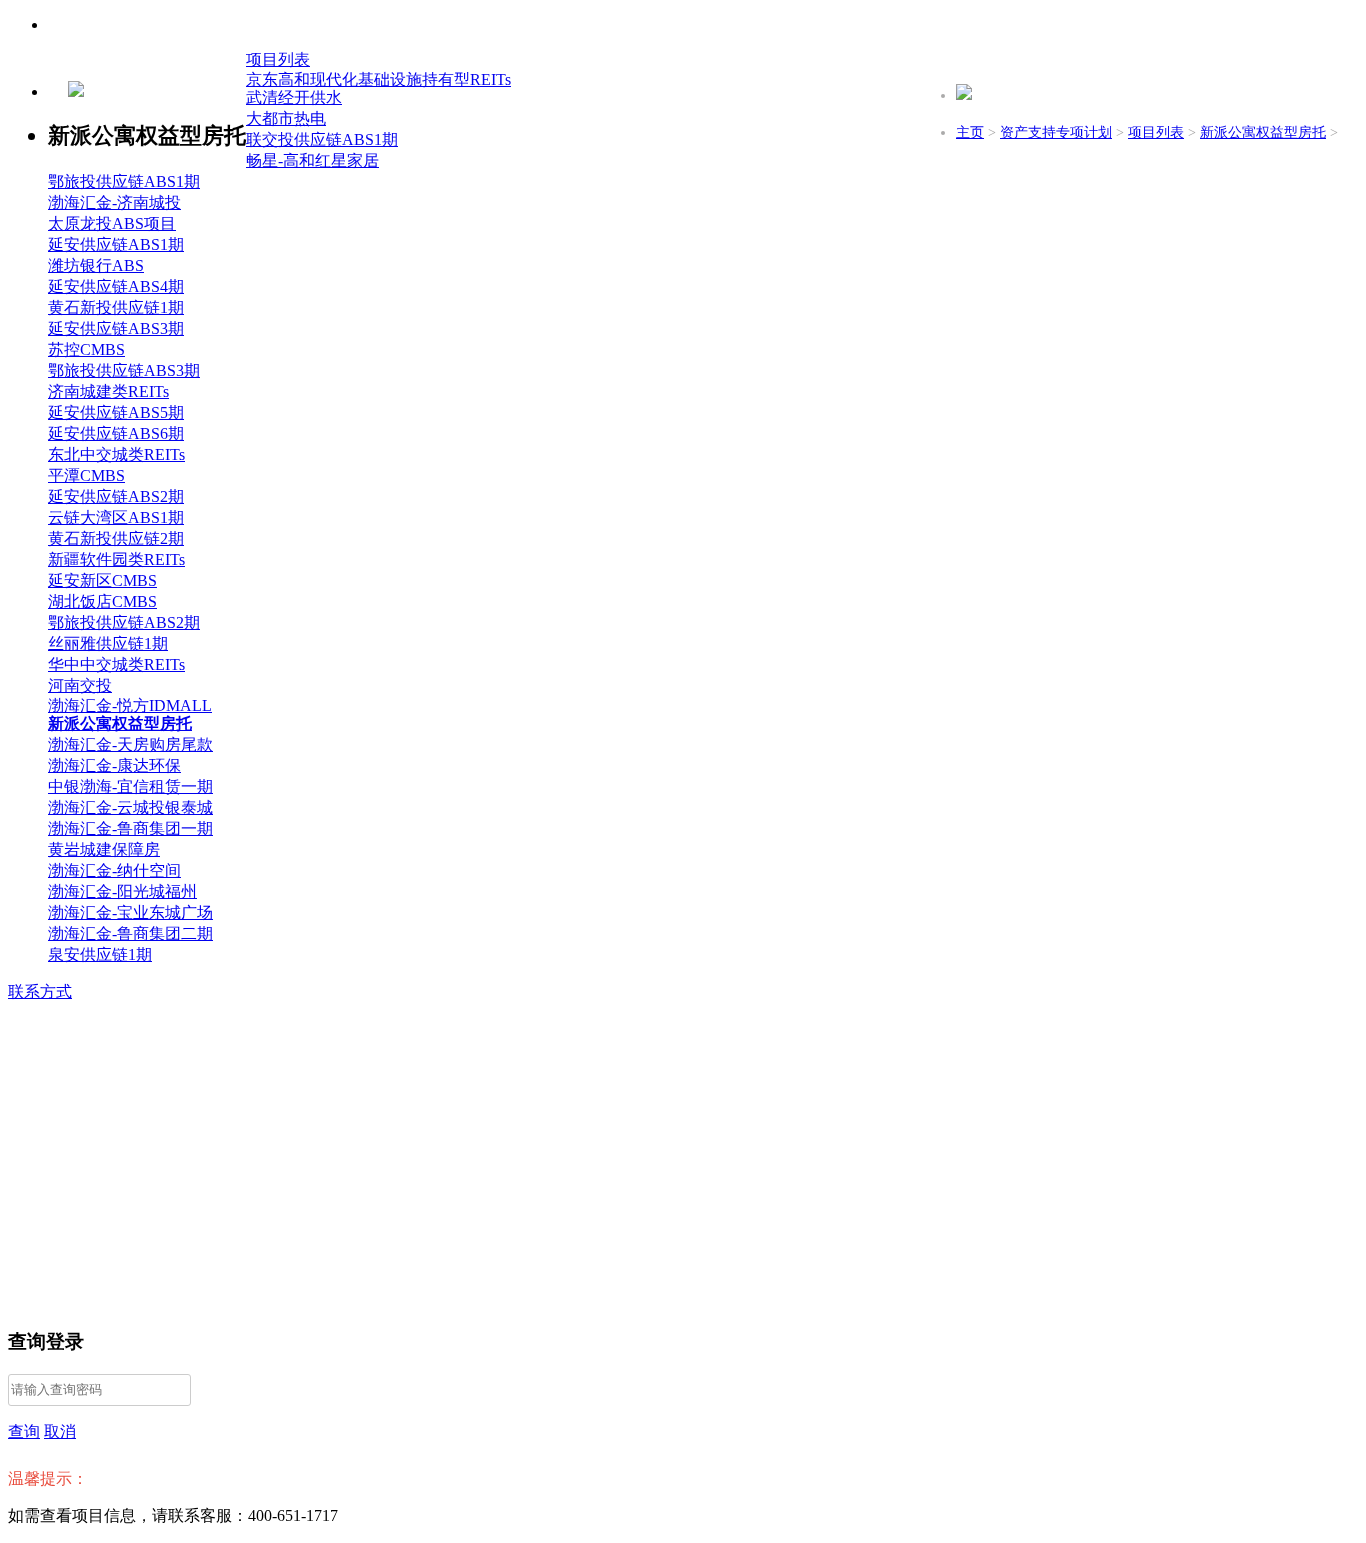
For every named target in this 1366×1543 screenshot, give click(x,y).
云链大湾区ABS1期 (116, 517)
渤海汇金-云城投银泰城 (130, 807)
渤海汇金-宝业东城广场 (130, 912)
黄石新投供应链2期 (116, 538)
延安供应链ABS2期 (116, 496)
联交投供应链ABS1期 (322, 139)
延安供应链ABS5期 (116, 412)
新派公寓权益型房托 (1263, 132)
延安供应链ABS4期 (116, 286)
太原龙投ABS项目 (112, 223)
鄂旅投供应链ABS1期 (124, 181)
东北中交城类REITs (116, 454)
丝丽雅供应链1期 (108, 643)
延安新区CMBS (102, 580)
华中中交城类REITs (116, 664)
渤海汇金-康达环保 (114, 765)
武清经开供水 (294, 97)
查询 (24, 1431)
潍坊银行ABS (96, 265)
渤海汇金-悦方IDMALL (130, 705)
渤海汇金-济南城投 (114, 202)
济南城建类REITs (108, 391)
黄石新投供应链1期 (116, 307)
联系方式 (40, 991)
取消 (60, 1431)
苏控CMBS (86, 349)
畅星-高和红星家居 (312, 160)
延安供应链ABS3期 (116, 328)
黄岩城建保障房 (104, 849)
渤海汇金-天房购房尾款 (130, 744)
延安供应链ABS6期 (116, 433)
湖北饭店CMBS (102, 601)
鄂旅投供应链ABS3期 (124, 370)
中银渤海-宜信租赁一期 (130, 786)
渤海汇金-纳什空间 (114, 870)
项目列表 (1156, 132)
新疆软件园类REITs (116, 559)
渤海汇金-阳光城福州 (122, 891)
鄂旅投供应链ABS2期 (124, 622)
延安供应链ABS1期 (116, 244)
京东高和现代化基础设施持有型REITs (378, 79)
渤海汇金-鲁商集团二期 (130, 933)
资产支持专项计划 (1056, 132)
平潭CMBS (86, 475)
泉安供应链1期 (100, 954)
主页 (970, 132)
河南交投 (80, 685)
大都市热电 (286, 118)
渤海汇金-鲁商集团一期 (130, 828)
